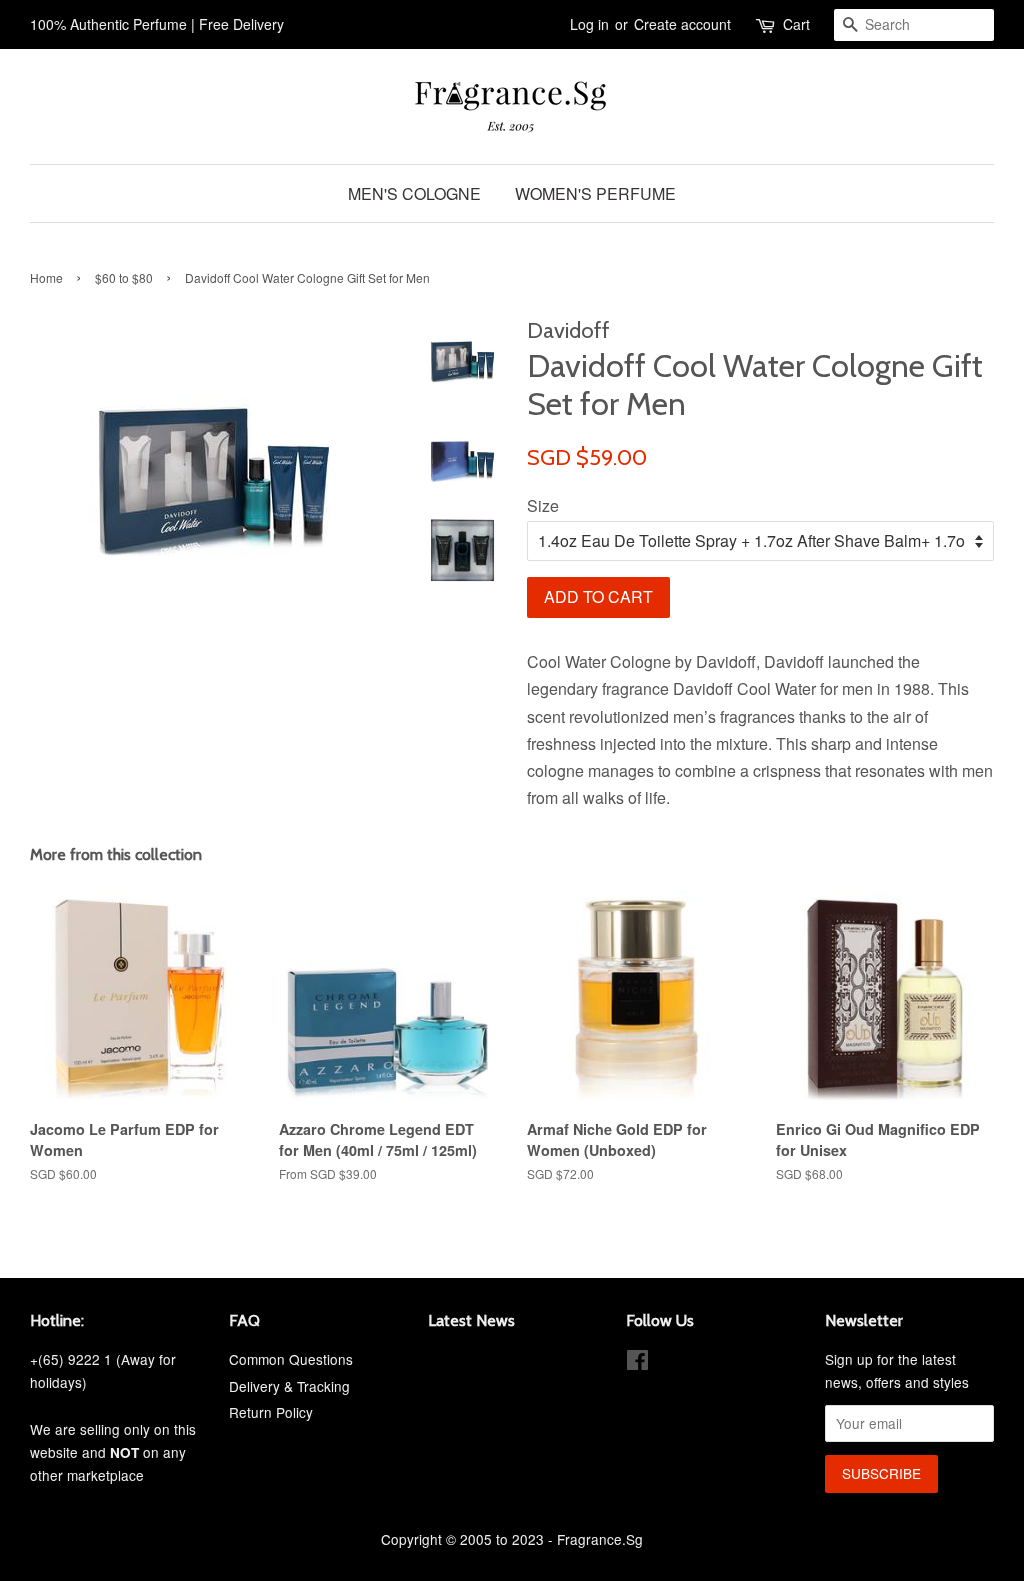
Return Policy (271, 1412)
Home (46, 277)
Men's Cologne (414, 193)
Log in (589, 24)
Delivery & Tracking (289, 1386)
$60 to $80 (124, 277)
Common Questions (291, 1359)
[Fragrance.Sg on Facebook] (637, 1363)
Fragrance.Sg (600, 1539)
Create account (682, 24)
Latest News (471, 1320)
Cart (796, 24)
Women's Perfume (595, 193)
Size (543, 505)
